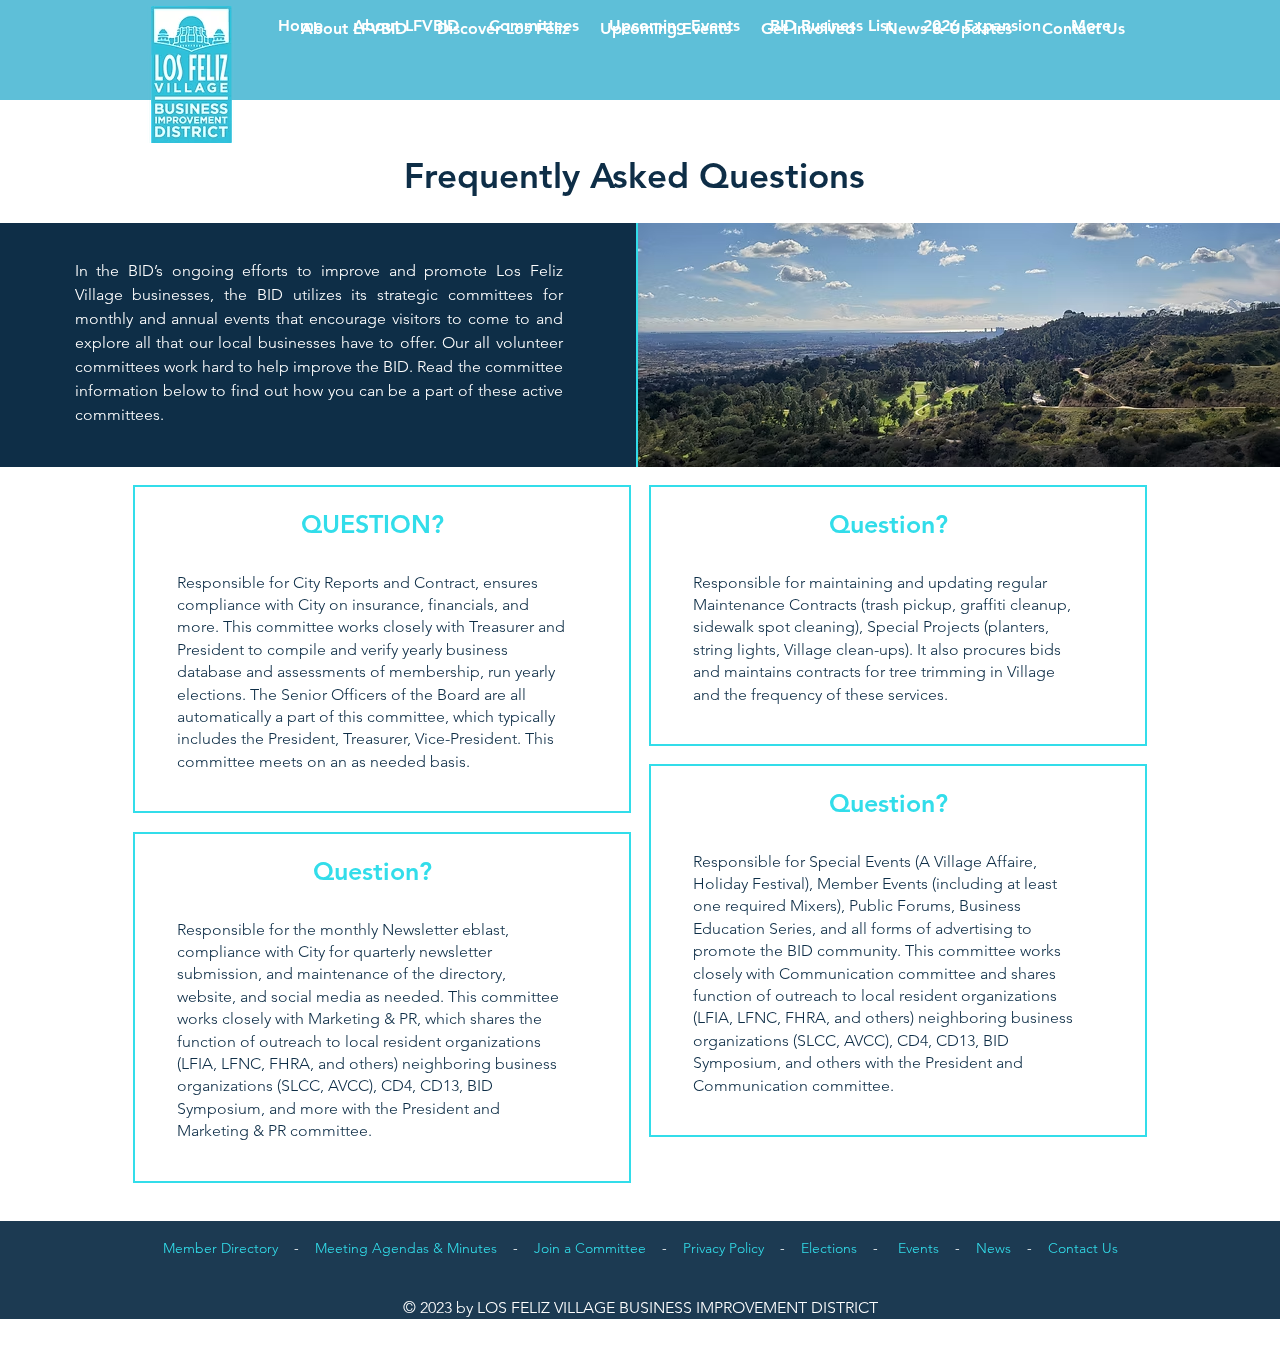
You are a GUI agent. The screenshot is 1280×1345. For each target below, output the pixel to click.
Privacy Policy (723, 1248)
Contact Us (1083, 1248)
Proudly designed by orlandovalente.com (1064, 1325)
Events (918, 1248)
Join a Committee (590, 1248)
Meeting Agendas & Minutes (406, 1248)
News (993, 1248)
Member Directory (220, 1248)
